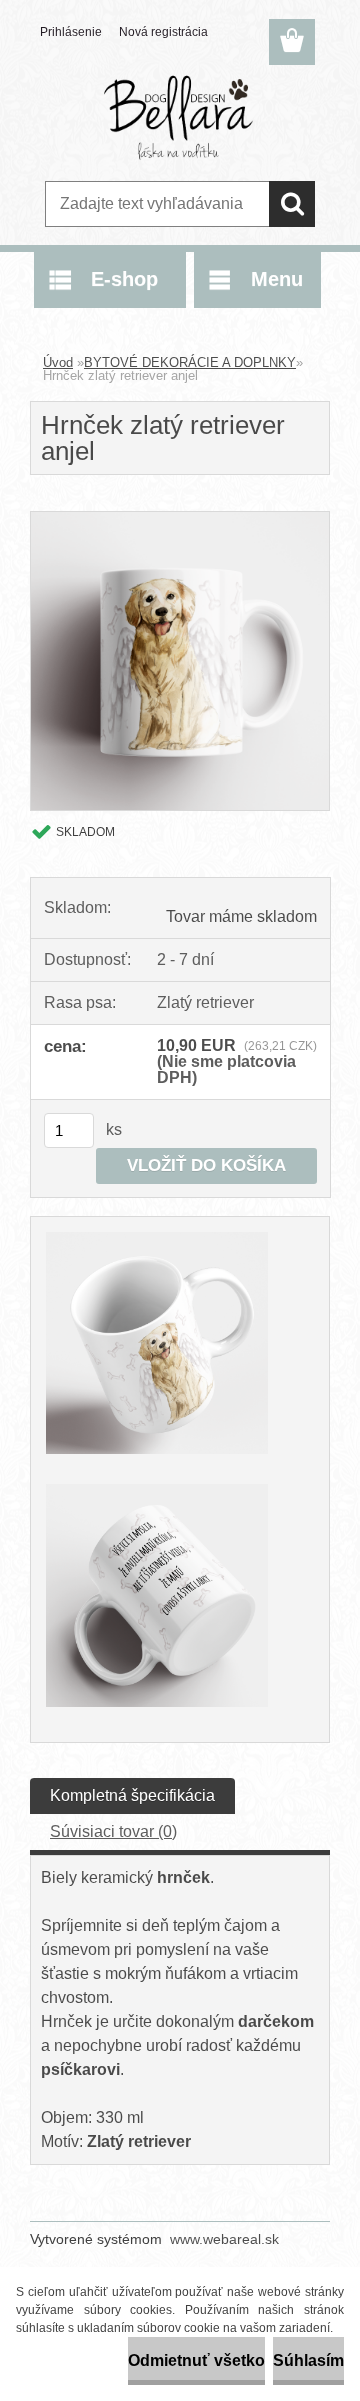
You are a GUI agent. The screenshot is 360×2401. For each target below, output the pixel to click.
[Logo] (179, 117)
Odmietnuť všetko (196, 2360)
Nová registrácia (163, 32)
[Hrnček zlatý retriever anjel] (180, 519)
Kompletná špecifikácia (132, 1795)
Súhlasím (308, 2360)
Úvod (58, 362)
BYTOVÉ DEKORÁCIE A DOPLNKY (190, 362)
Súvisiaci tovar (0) (113, 1831)
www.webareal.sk (224, 2239)
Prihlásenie (71, 32)
